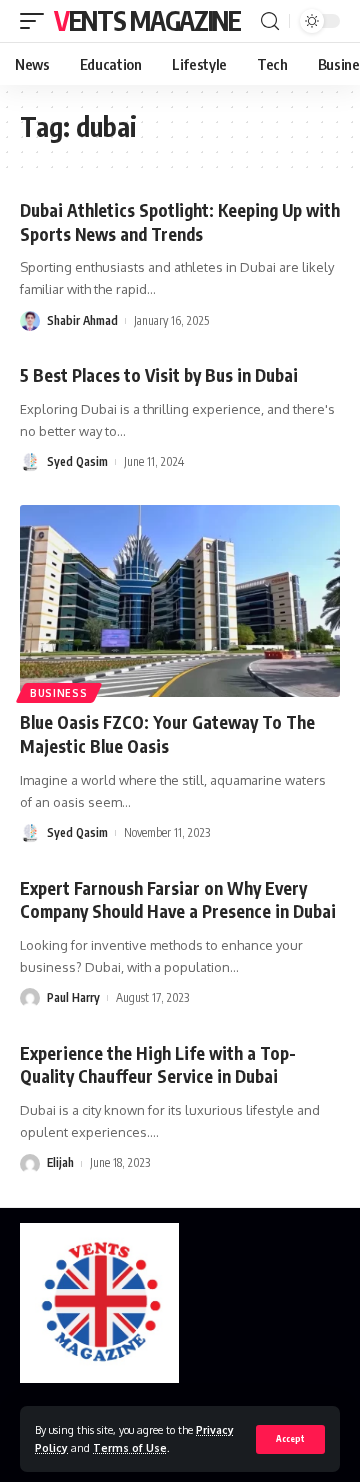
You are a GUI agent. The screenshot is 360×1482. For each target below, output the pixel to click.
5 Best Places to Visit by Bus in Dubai (159, 375)
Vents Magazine (147, 20)
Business (59, 693)
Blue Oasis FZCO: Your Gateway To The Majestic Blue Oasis (167, 734)
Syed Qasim (77, 461)
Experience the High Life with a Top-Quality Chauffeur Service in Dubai (158, 1065)
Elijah (60, 1162)
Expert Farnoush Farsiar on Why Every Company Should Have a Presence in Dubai (178, 900)
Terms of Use (130, 1447)
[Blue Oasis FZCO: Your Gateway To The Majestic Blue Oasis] (180, 601)
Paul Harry (73, 997)
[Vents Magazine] (99, 1303)
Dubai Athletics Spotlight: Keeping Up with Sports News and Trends (180, 222)
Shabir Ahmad (82, 320)
